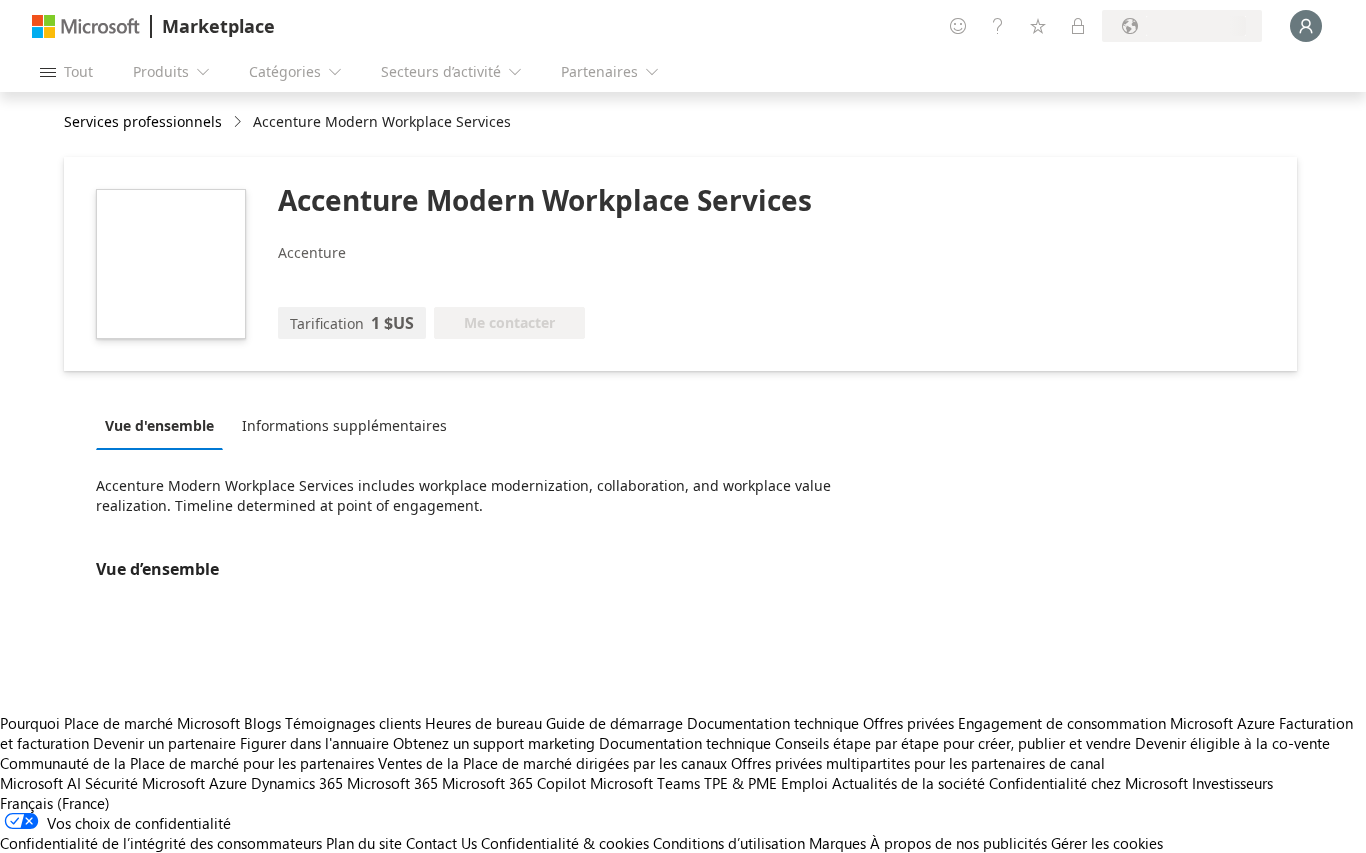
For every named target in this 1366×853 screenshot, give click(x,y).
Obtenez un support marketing (494, 743)
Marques (837, 843)
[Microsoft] (86, 26)
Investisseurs (1232, 783)
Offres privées (908, 723)
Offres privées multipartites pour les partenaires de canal (918, 763)
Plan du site (364, 843)
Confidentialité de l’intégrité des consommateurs (161, 843)
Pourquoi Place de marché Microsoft (120, 723)
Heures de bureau (483, 723)
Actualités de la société (908, 783)
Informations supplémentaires (344, 425)
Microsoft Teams (645, 783)
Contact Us (441, 843)
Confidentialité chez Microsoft (1088, 783)
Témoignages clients (353, 723)
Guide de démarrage (614, 723)
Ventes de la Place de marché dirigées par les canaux (552, 763)
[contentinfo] (239, 122)
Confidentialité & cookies (565, 843)
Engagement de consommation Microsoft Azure (1118, 723)
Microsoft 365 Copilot (514, 783)
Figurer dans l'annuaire (314, 743)
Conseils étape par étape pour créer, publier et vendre (953, 743)
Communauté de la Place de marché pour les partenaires (187, 763)
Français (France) (55, 803)
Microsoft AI (40, 783)
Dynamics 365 (297, 783)
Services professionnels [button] (143, 121)
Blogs (262, 723)
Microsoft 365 (392, 783)
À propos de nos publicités (958, 843)
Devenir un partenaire (164, 743)
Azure (228, 783)
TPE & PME (740, 783)
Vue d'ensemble (159, 425)
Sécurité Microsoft (145, 783)
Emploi (804, 783)
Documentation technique (773, 723)
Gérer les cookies (1107, 843)
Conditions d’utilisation (729, 843)
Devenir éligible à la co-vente (1232, 743)
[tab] (164, 425)
